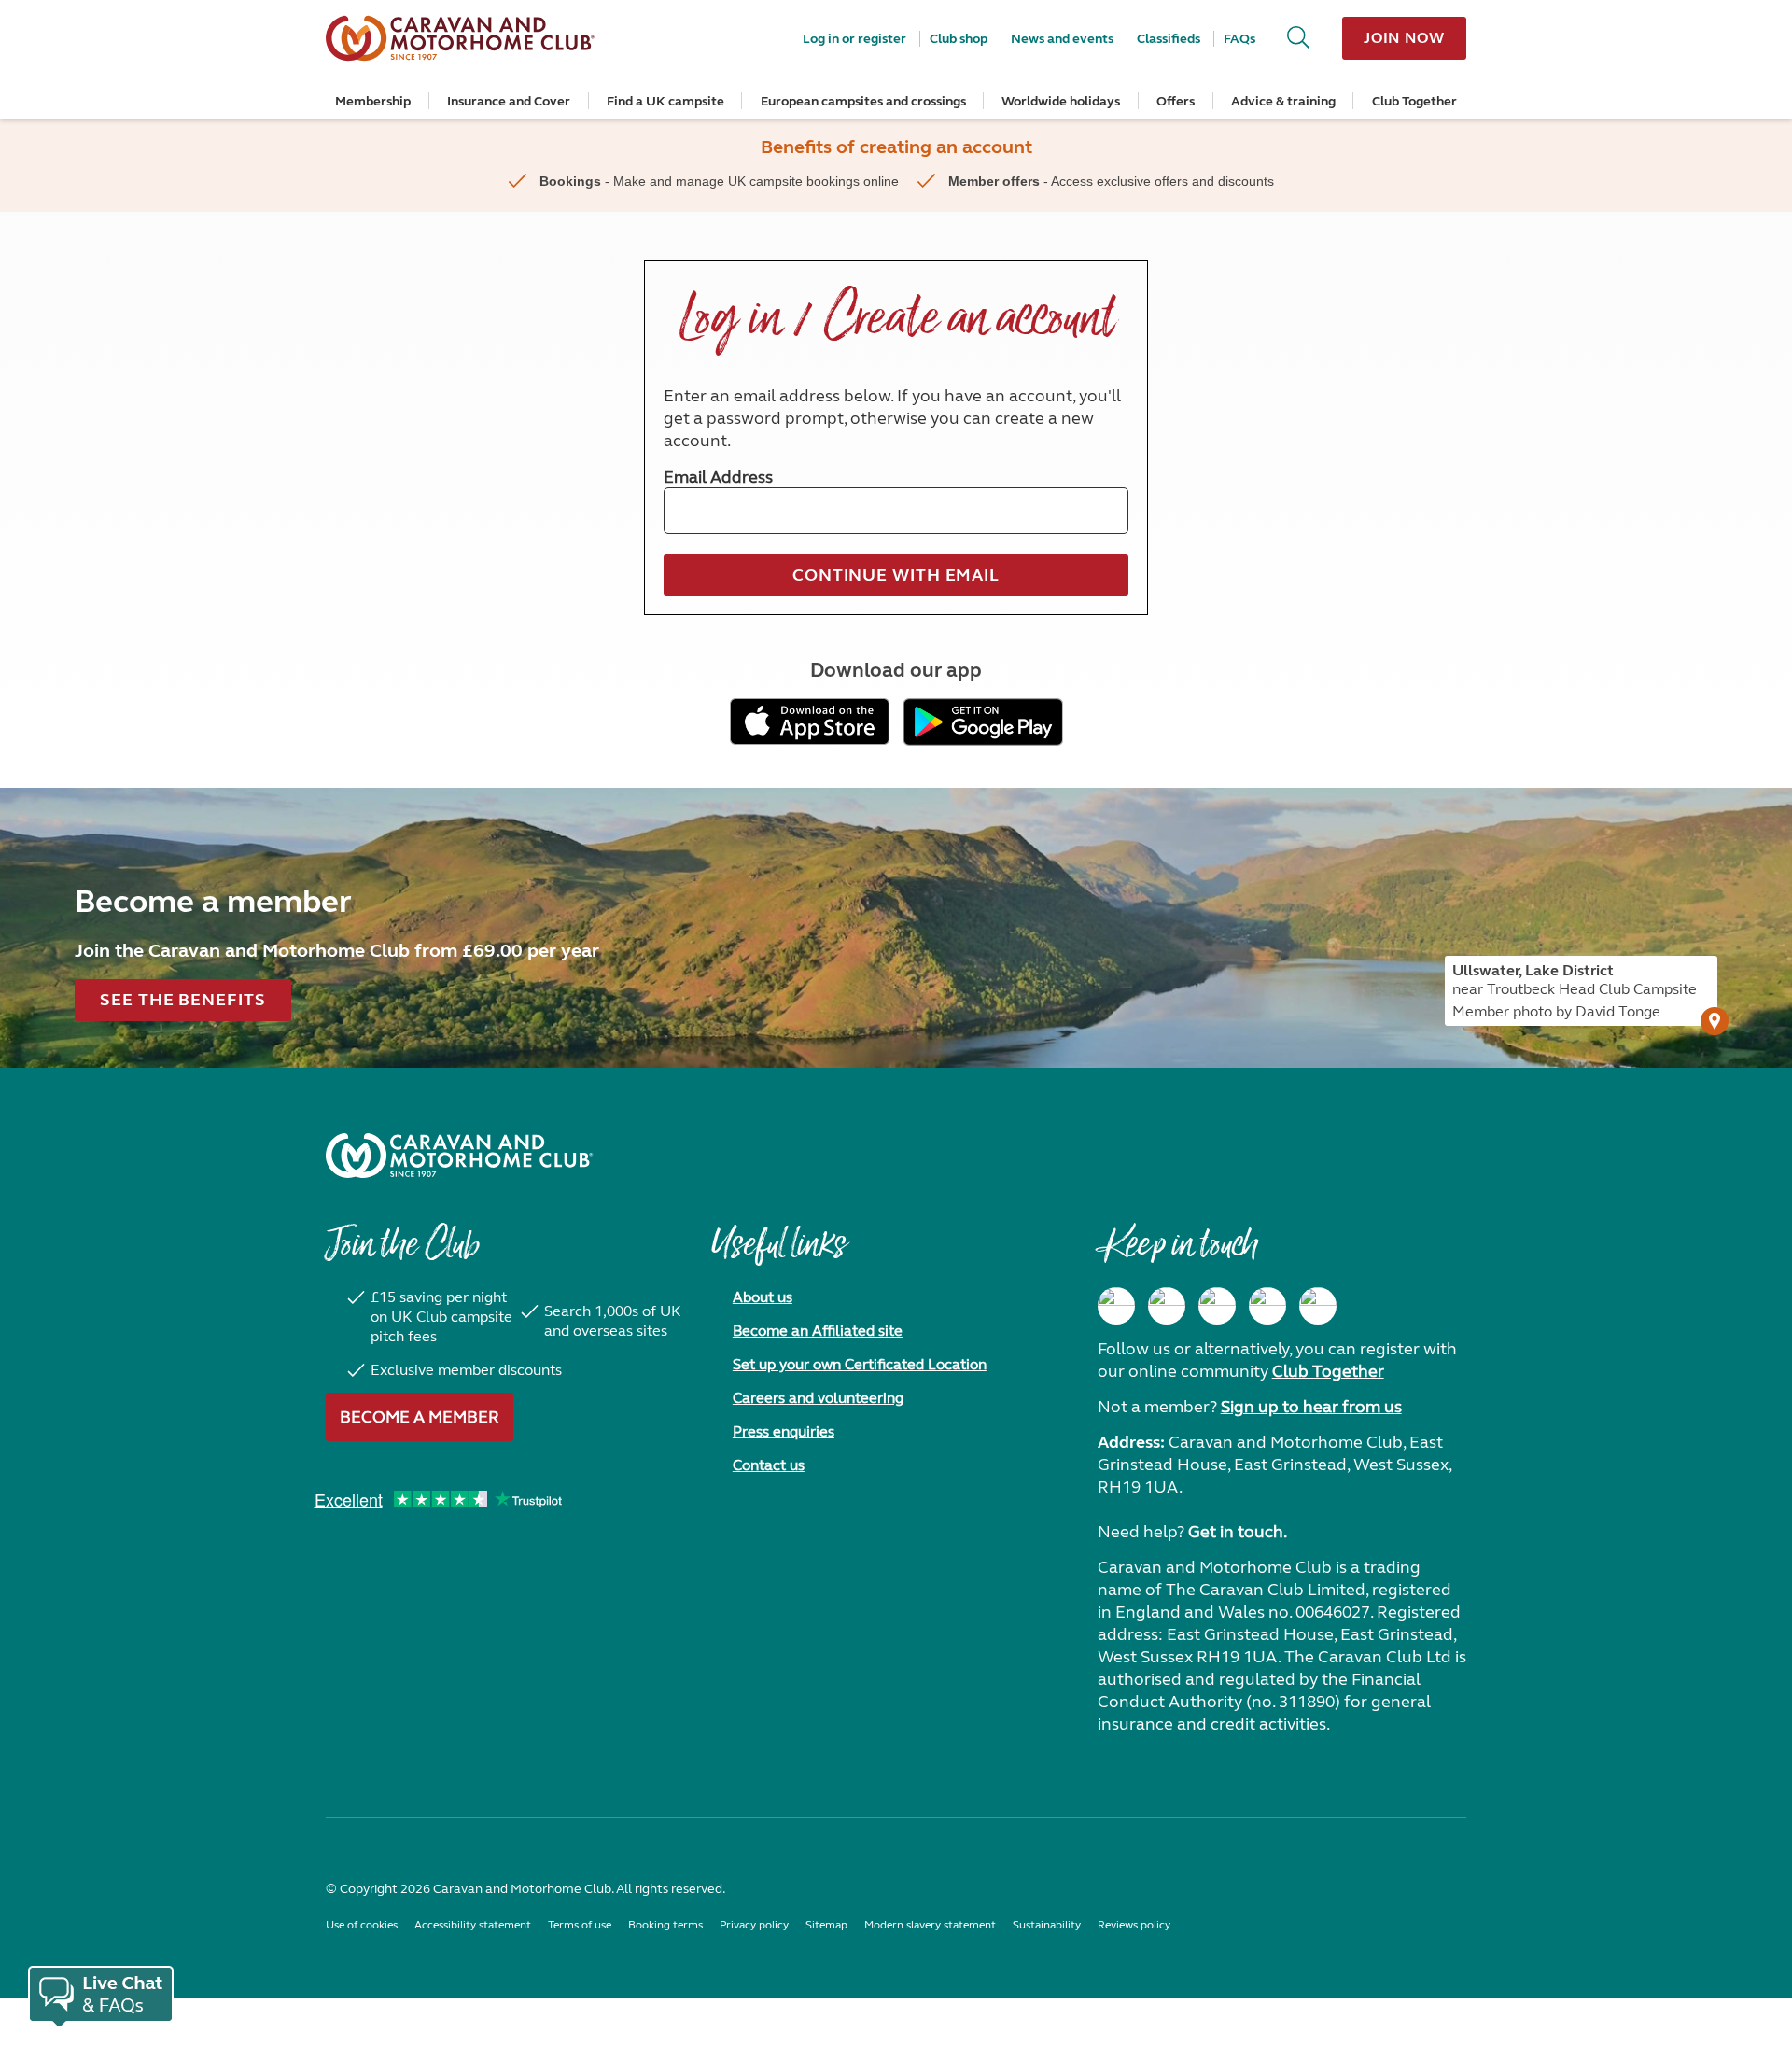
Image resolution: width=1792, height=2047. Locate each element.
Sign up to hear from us (1311, 1407)
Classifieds (1169, 39)
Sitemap (826, 1925)
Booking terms (665, 1925)
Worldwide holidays (1061, 101)
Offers (1176, 101)
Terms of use (580, 1925)
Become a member (420, 1417)
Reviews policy (1134, 1925)
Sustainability (1047, 1925)
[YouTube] (1267, 1306)
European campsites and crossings (863, 101)
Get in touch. (1238, 1532)
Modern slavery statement (930, 1925)
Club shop (959, 39)
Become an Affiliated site (818, 1331)
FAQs (1239, 39)
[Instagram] (1167, 1306)
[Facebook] (1116, 1306)
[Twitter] (1217, 1306)
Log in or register (854, 39)
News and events (1062, 39)
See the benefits (182, 1000)
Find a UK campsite (665, 101)
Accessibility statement (473, 1925)
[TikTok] (1318, 1306)
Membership (373, 101)
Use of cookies (362, 1925)
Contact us (769, 1465)
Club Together (1414, 101)
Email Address (718, 477)
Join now (1404, 38)
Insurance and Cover (509, 101)
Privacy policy (754, 1925)
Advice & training (1283, 101)
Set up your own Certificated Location (860, 1364)
